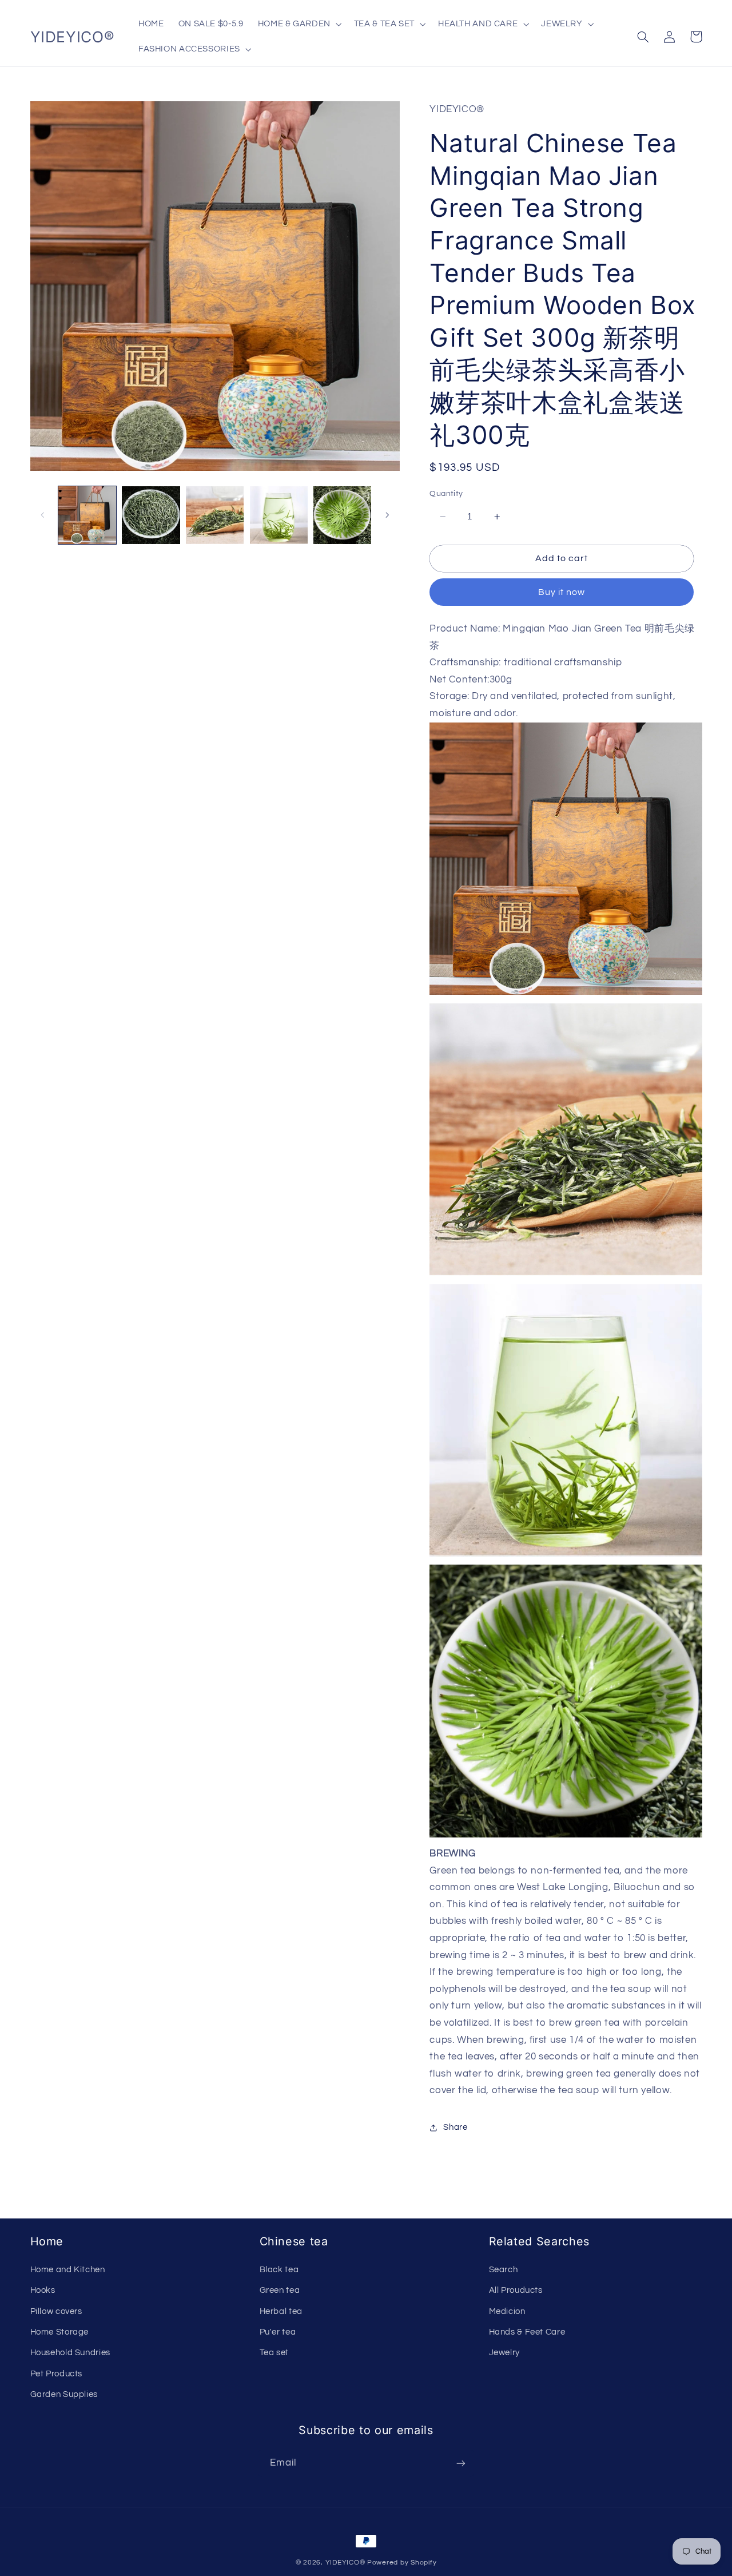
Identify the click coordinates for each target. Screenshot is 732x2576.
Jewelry (504, 2353)
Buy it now (562, 593)
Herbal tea (281, 2311)
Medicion (507, 2311)
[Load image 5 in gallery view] (342, 515)
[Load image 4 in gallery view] (279, 515)
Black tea (279, 2270)
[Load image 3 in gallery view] (215, 515)
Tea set (274, 2353)
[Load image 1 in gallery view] (87, 515)
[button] (299, 24)
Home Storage (60, 2332)
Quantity (446, 494)
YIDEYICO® (345, 2563)
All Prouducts (516, 2290)
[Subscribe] (461, 2463)
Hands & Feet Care (527, 2332)
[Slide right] (387, 515)
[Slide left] (43, 515)
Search (504, 2270)
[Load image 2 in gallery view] (151, 515)
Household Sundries (70, 2353)
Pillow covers (56, 2311)
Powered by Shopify (402, 2563)
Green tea (280, 2290)
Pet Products (57, 2374)
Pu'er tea (278, 2332)
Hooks (43, 2290)
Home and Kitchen (68, 2270)
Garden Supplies (64, 2394)
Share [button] (455, 2128)
